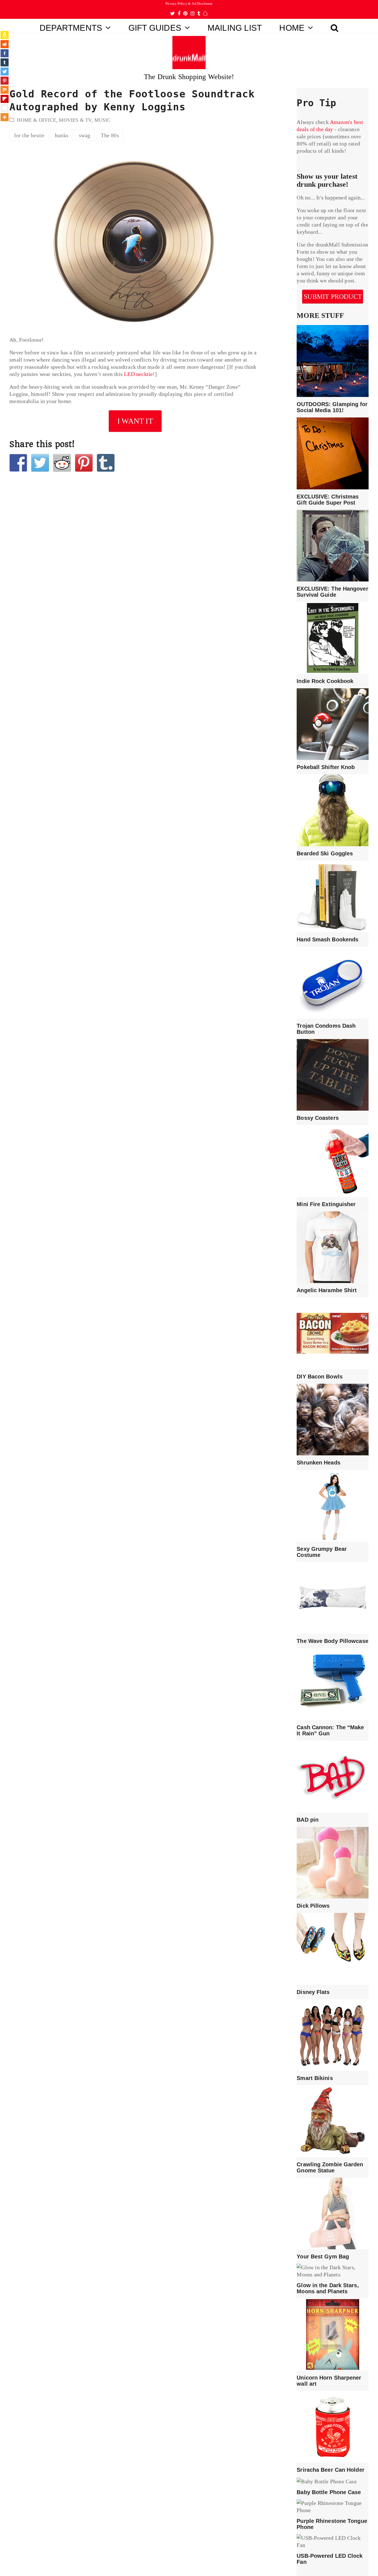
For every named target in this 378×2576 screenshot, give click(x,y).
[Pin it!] (84, 463)
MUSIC (102, 120)
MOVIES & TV (75, 120)
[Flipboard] (5, 99)
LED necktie (138, 374)
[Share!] (18, 463)
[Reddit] (5, 44)
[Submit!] (62, 463)
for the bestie (29, 135)
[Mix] (5, 90)
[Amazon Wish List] (5, 35)
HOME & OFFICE (37, 120)
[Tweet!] (40, 463)
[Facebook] (5, 53)
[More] (5, 117)
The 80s (110, 135)
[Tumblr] (5, 62)
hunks (62, 135)
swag (85, 135)
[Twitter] (5, 72)
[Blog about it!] (106, 463)
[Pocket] (5, 108)
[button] (335, 26)
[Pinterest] (5, 81)
